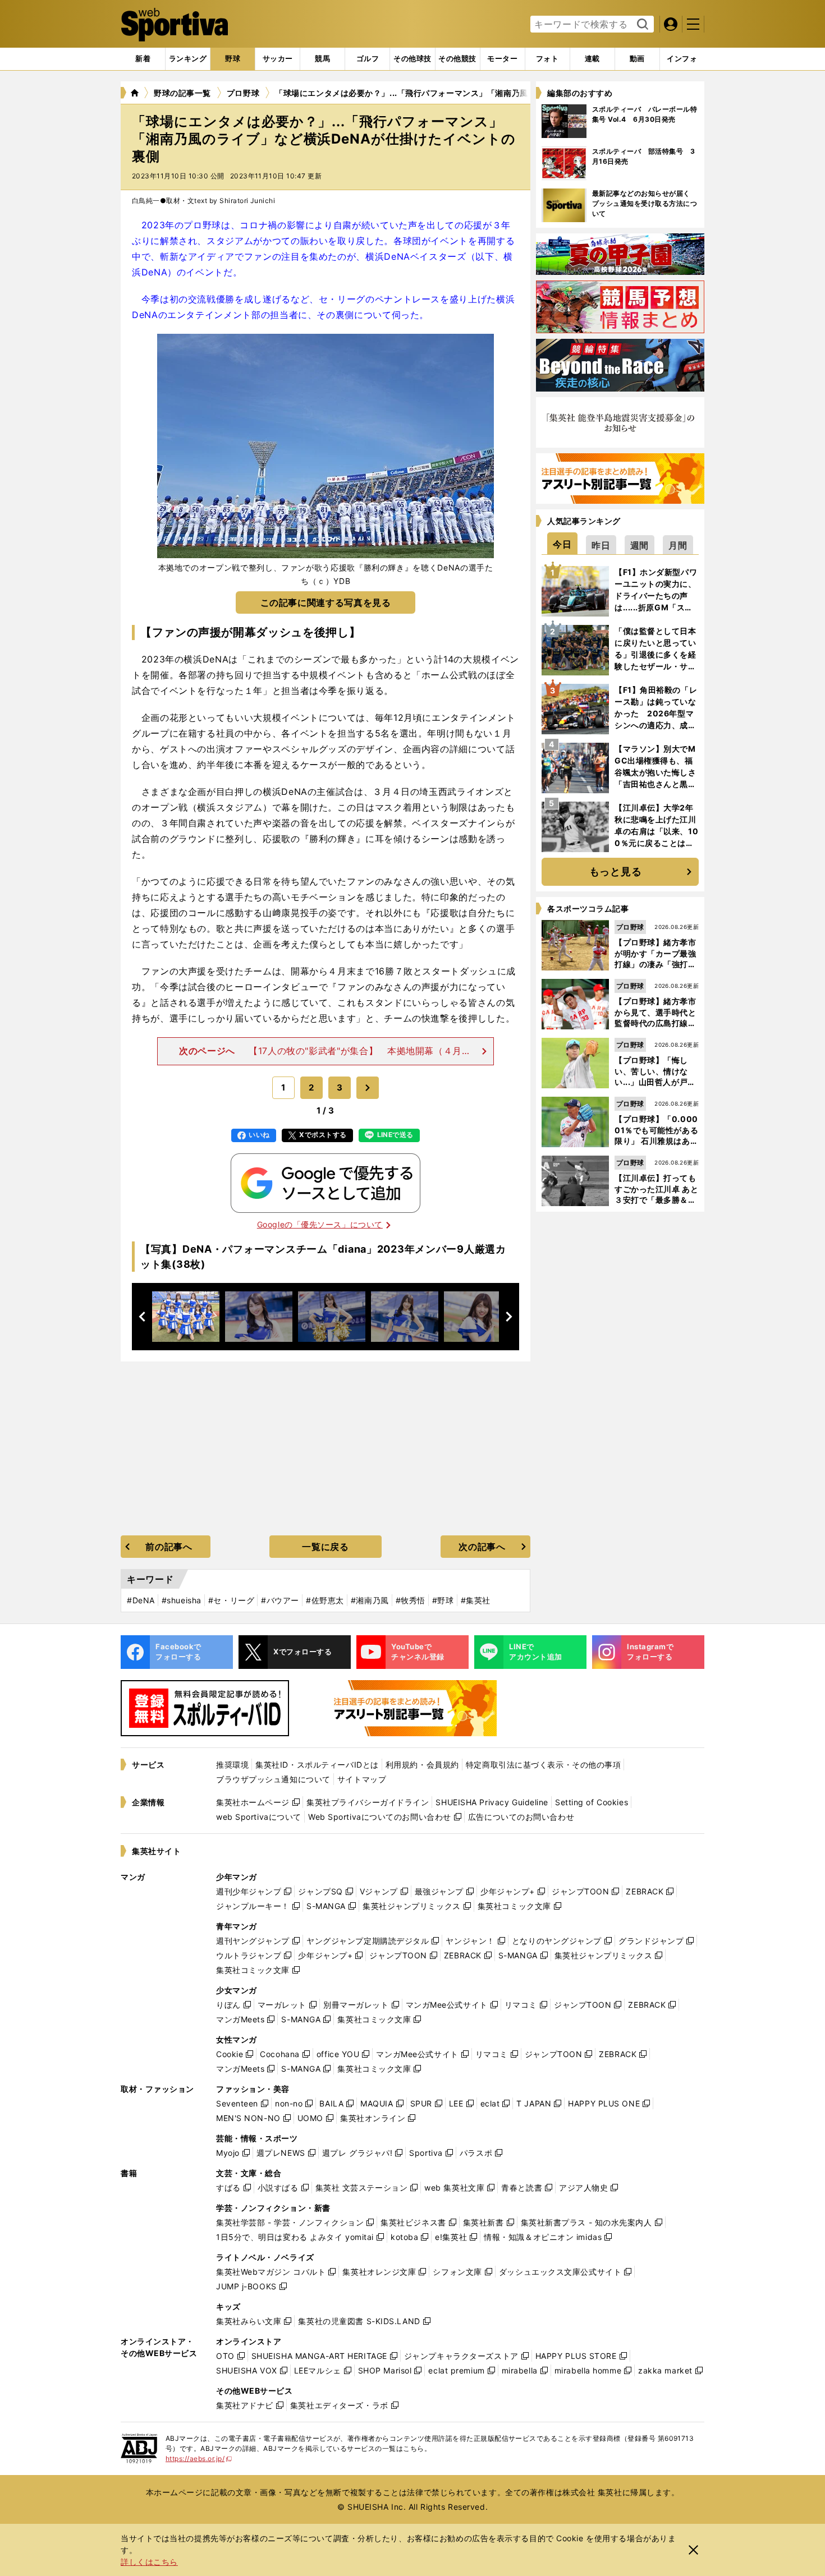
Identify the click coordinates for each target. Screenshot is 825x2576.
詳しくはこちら (149, 2562)
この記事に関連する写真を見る (326, 602)
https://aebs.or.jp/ (199, 2458)
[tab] (233, 59)
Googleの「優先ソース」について (320, 1224)
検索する (641, 25)
